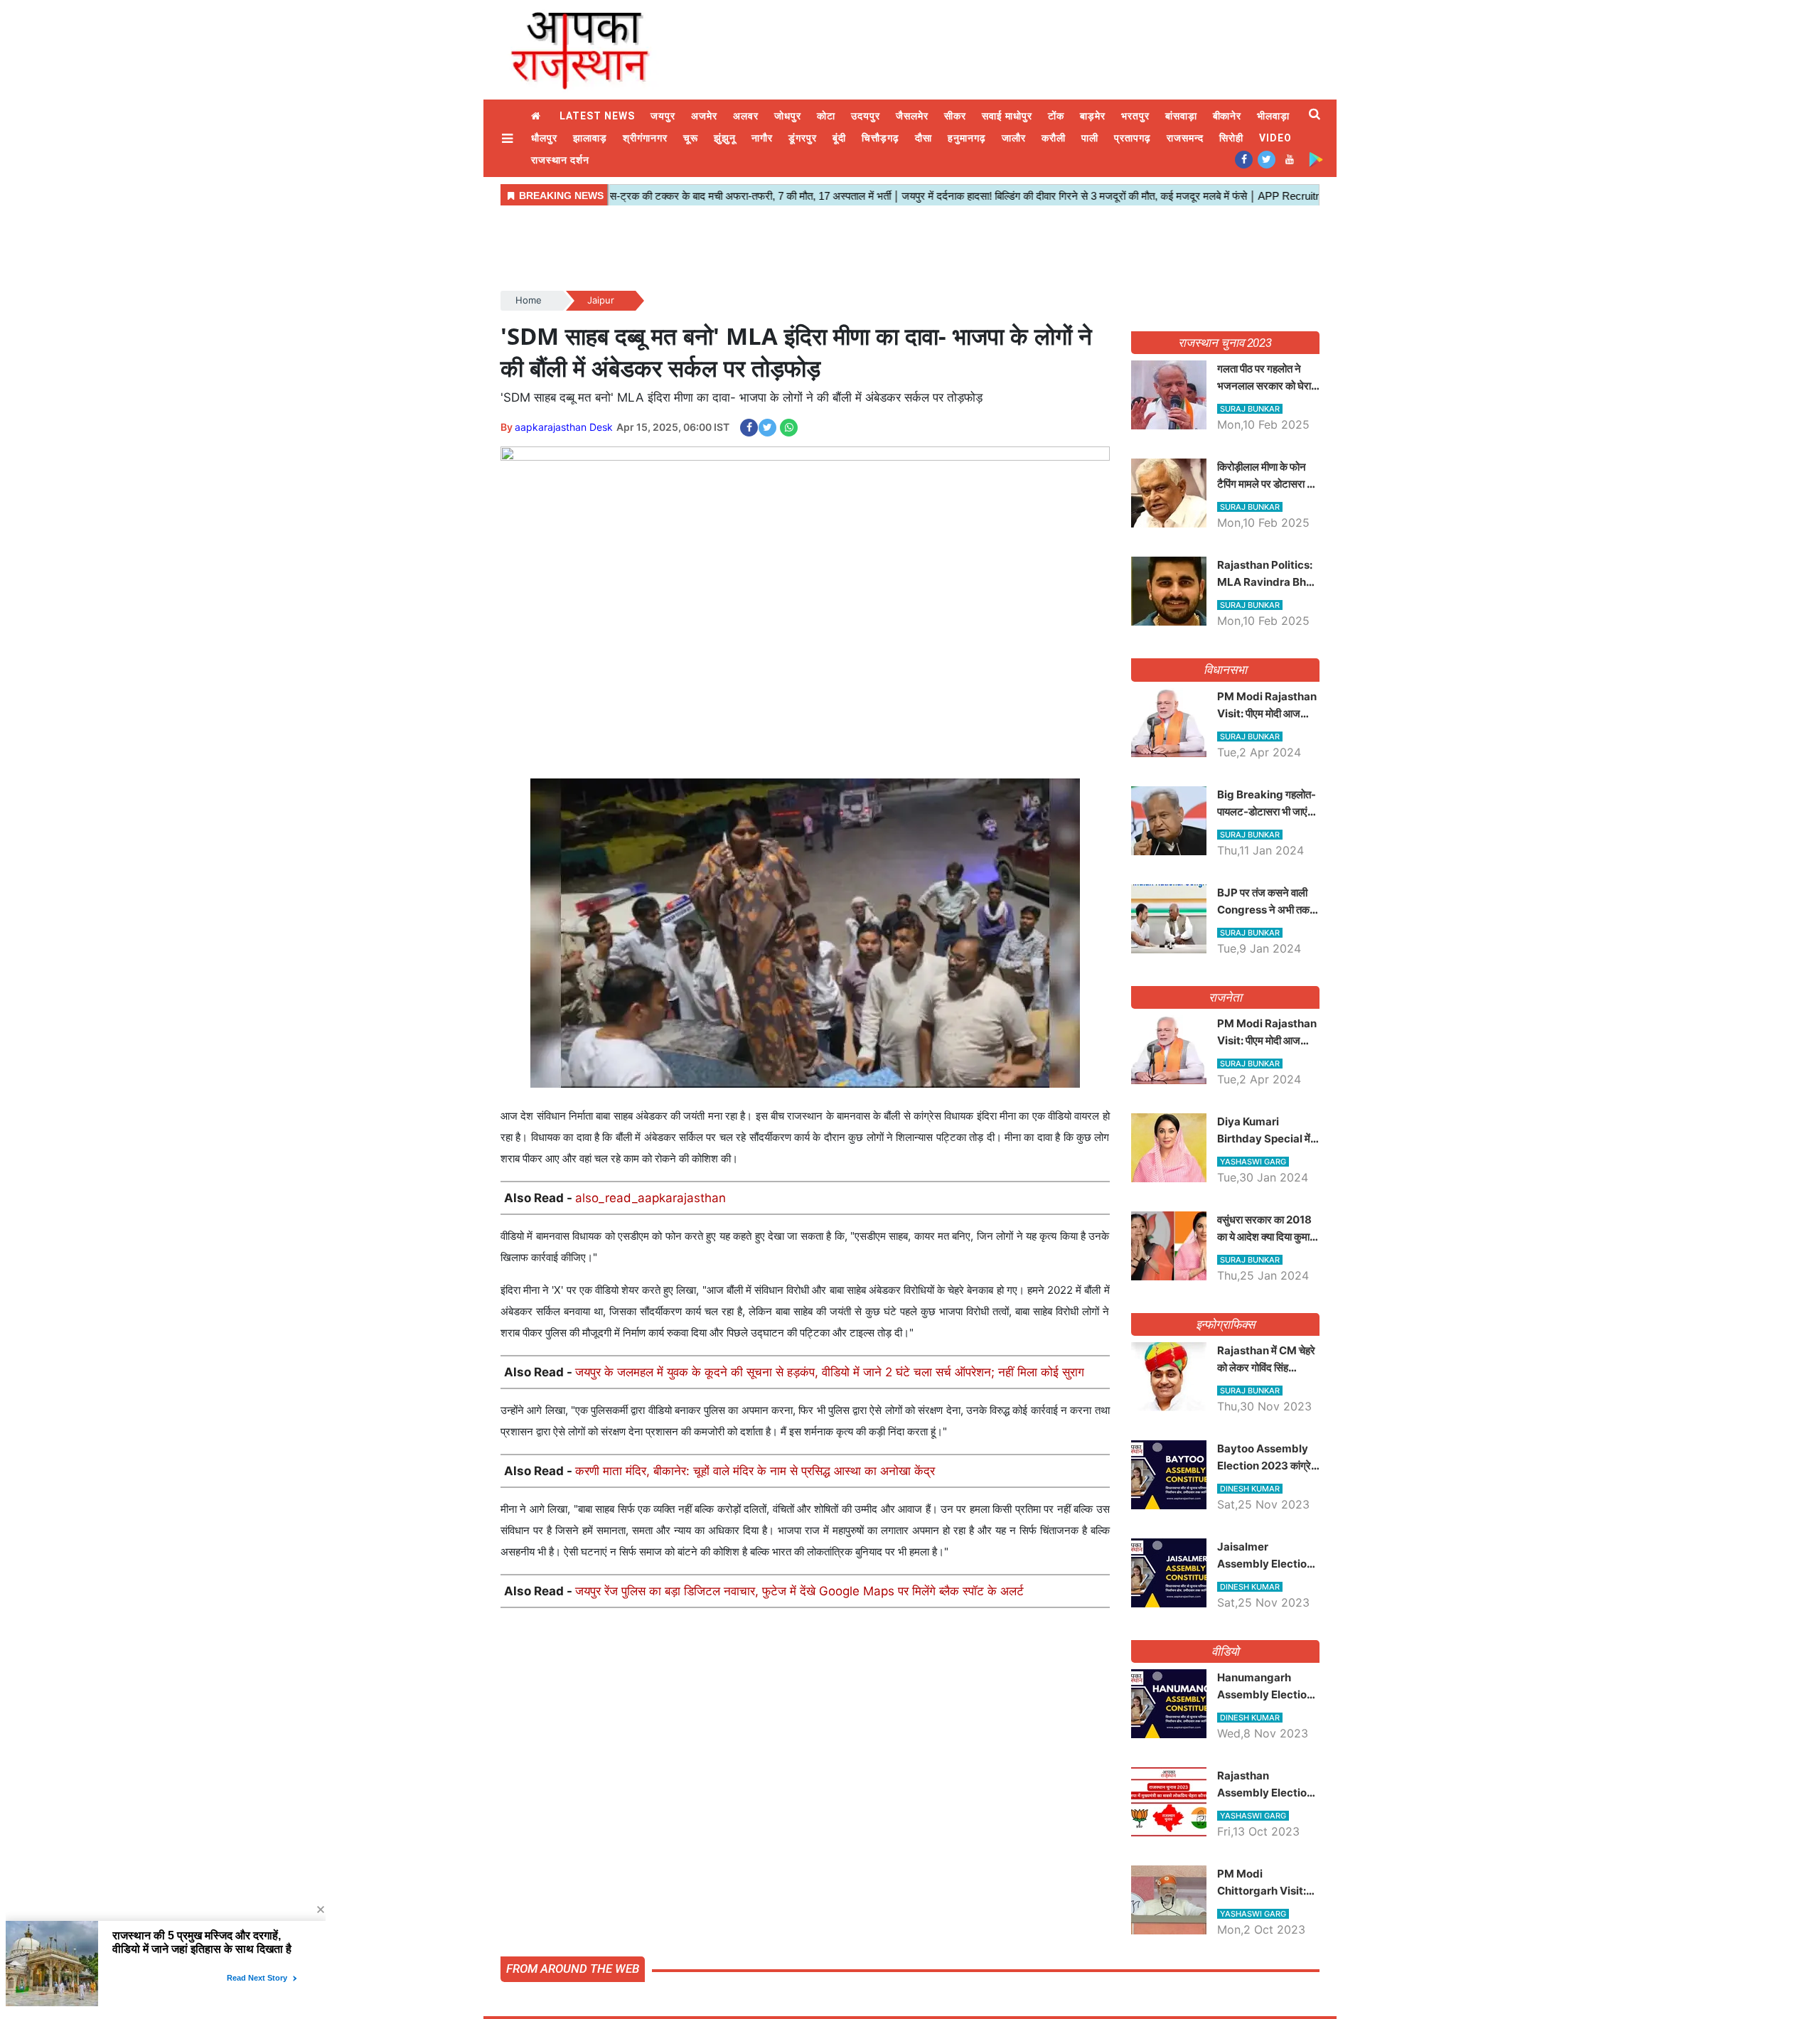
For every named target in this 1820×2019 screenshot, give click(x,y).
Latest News (597, 116)
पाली (1090, 138)
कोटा (826, 116)
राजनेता (1225, 997)
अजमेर (704, 116)
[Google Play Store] (1316, 159)
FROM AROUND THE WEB (573, 1969)
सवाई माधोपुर (1007, 116)
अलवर (746, 116)
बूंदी (839, 138)
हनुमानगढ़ (967, 138)
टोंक (1056, 116)
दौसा (924, 138)
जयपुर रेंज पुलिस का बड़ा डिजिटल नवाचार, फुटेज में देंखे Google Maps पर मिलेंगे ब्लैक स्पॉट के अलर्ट (799, 1591)
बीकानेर (1227, 116)
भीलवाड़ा (1273, 116)
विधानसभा (1225, 670)
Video (1275, 138)
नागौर (762, 138)
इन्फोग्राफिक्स (1225, 1324)
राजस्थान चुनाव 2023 (1225, 343)
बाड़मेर (1093, 116)
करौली (1054, 138)
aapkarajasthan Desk (564, 427)
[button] (509, 138)
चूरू (691, 138)
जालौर (1014, 138)
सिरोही (1231, 138)
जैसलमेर (912, 116)
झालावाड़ (590, 138)
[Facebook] (1244, 159)
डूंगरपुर (803, 138)
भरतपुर (1135, 116)
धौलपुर (544, 138)
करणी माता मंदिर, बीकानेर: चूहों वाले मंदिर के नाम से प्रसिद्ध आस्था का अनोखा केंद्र (755, 1471)
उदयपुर (866, 116)
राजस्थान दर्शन (560, 160)
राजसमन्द (1185, 138)
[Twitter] (1267, 159)
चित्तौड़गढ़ (880, 138)
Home (537, 116)
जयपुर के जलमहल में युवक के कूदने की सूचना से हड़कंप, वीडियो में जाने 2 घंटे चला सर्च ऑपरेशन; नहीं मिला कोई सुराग (830, 1372)
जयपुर (663, 116)
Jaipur (601, 300)
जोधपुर (788, 116)
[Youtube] (1289, 159)
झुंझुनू (725, 138)
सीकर (955, 116)
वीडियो (1225, 1651)
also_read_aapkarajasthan (651, 1198)
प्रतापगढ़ (1133, 138)
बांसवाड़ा (1181, 116)
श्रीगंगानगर (645, 138)
